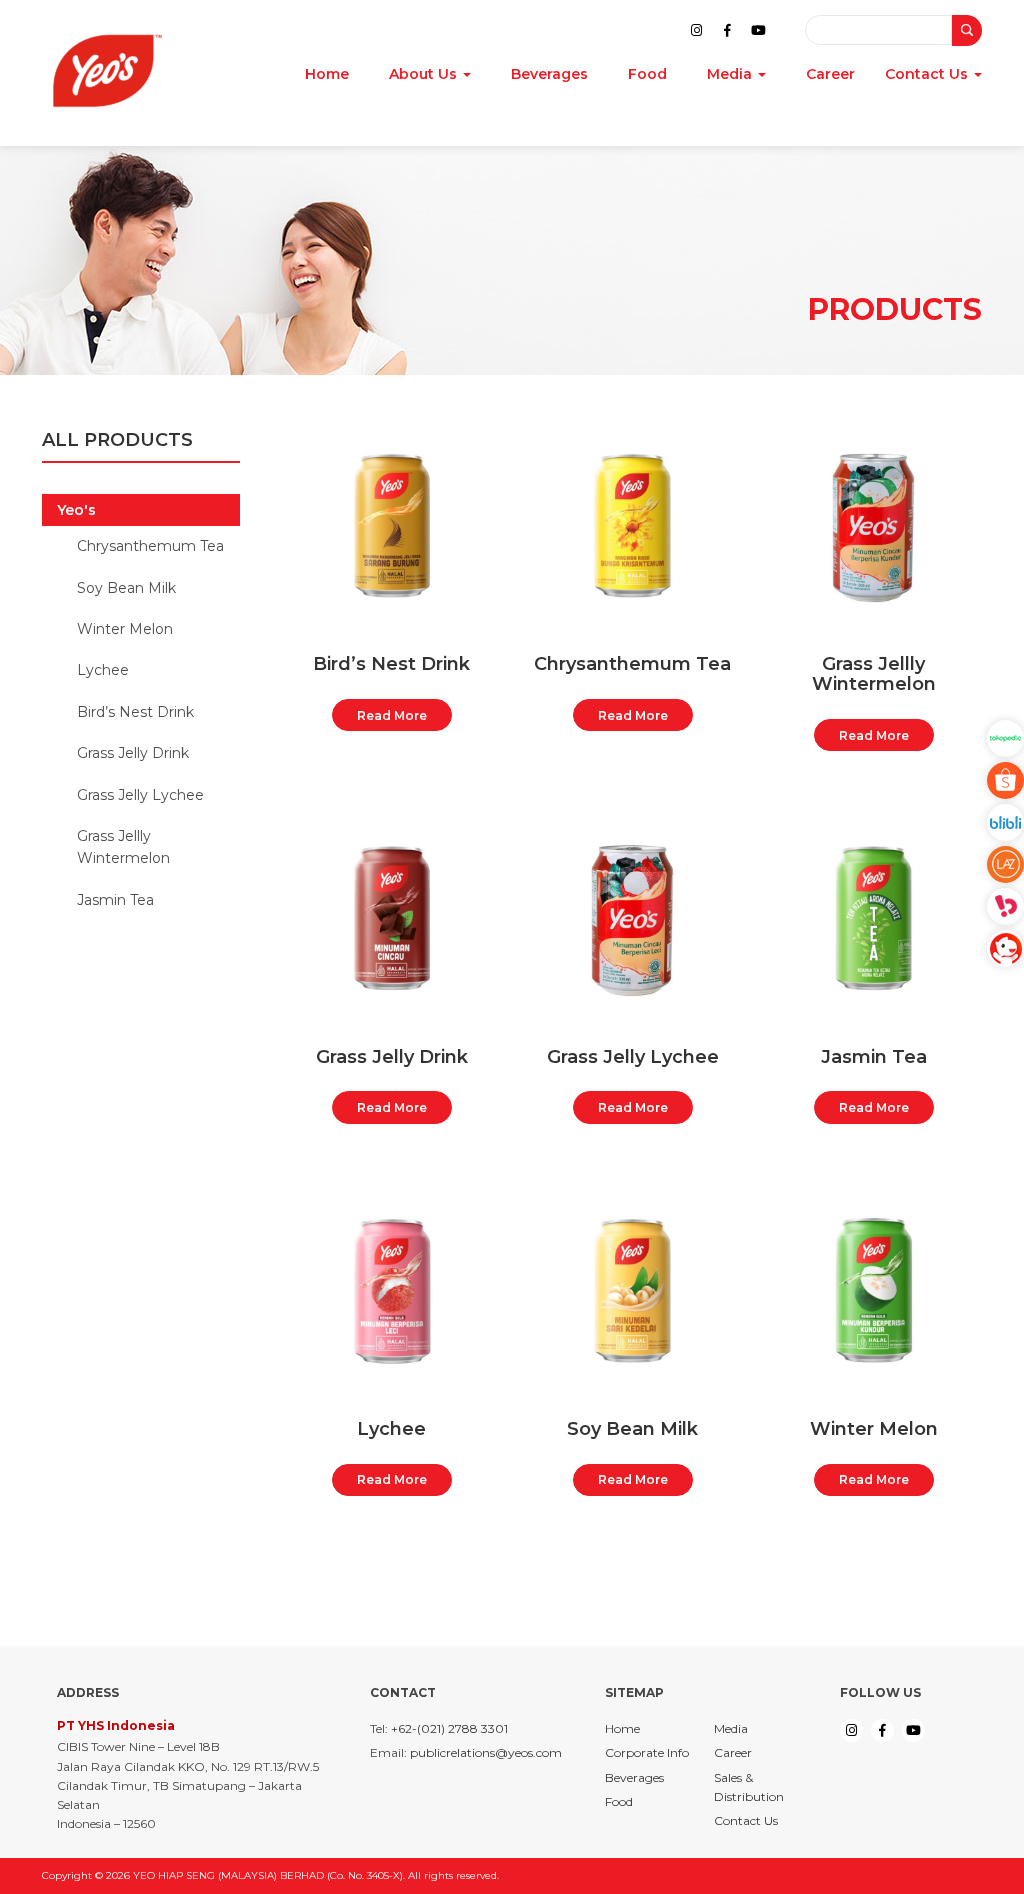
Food (647, 75)
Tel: (379, 1728)
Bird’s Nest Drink (135, 712)
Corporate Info (647, 1752)
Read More (392, 715)
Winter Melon (125, 629)
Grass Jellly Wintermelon (123, 847)
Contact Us (928, 75)
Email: (388, 1752)
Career (830, 75)
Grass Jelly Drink (133, 753)
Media (731, 75)
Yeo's (76, 510)
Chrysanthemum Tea (150, 546)
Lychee (103, 670)
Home (327, 75)
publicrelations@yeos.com (486, 1752)
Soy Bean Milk (126, 588)
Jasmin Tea (115, 900)
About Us (425, 75)
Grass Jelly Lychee (140, 795)
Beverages (549, 75)
